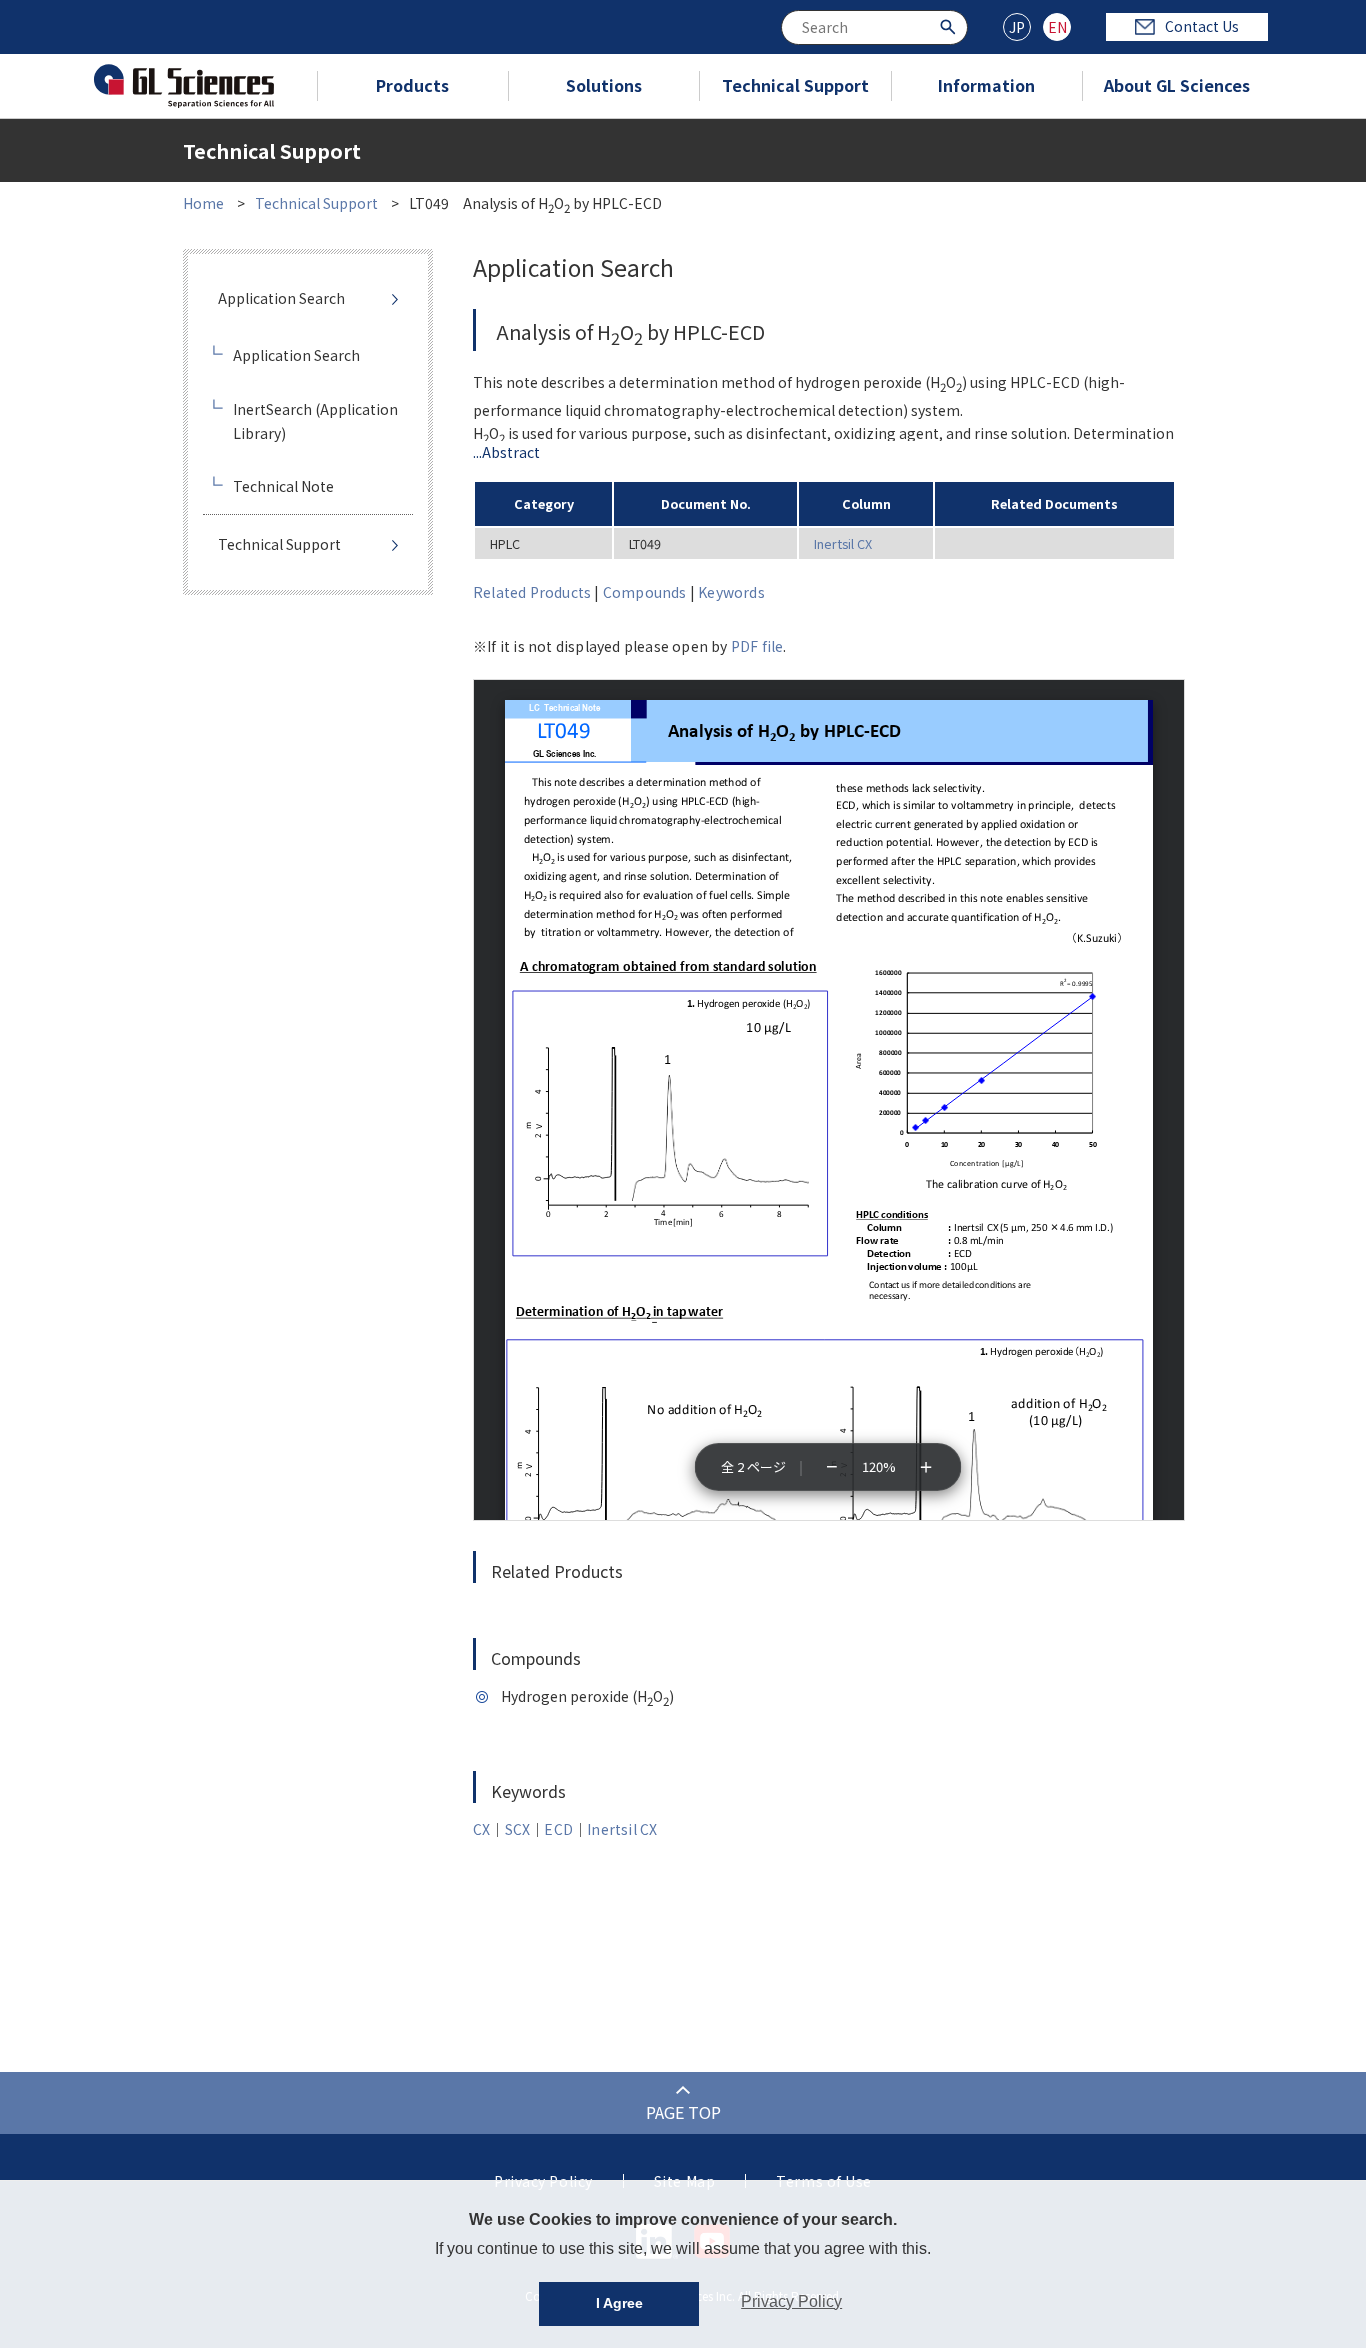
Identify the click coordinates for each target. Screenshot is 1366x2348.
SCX (518, 1829)
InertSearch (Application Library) (315, 421)
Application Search (281, 298)
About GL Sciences (1177, 85)
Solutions (604, 85)
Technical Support (795, 85)
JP (1017, 27)
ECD (558, 1829)
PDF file (757, 646)
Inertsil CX (843, 543)
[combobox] (874, 27)
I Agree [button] (619, 2303)
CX (481, 1829)
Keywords (731, 592)
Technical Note (283, 486)
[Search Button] (950, 25)
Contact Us (1202, 26)
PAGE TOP (683, 2112)
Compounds (645, 592)
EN (1057, 27)
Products (412, 85)
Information (986, 85)
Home (203, 203)
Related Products (532, 592)
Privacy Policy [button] (791, 2301)
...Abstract (506, 452)
